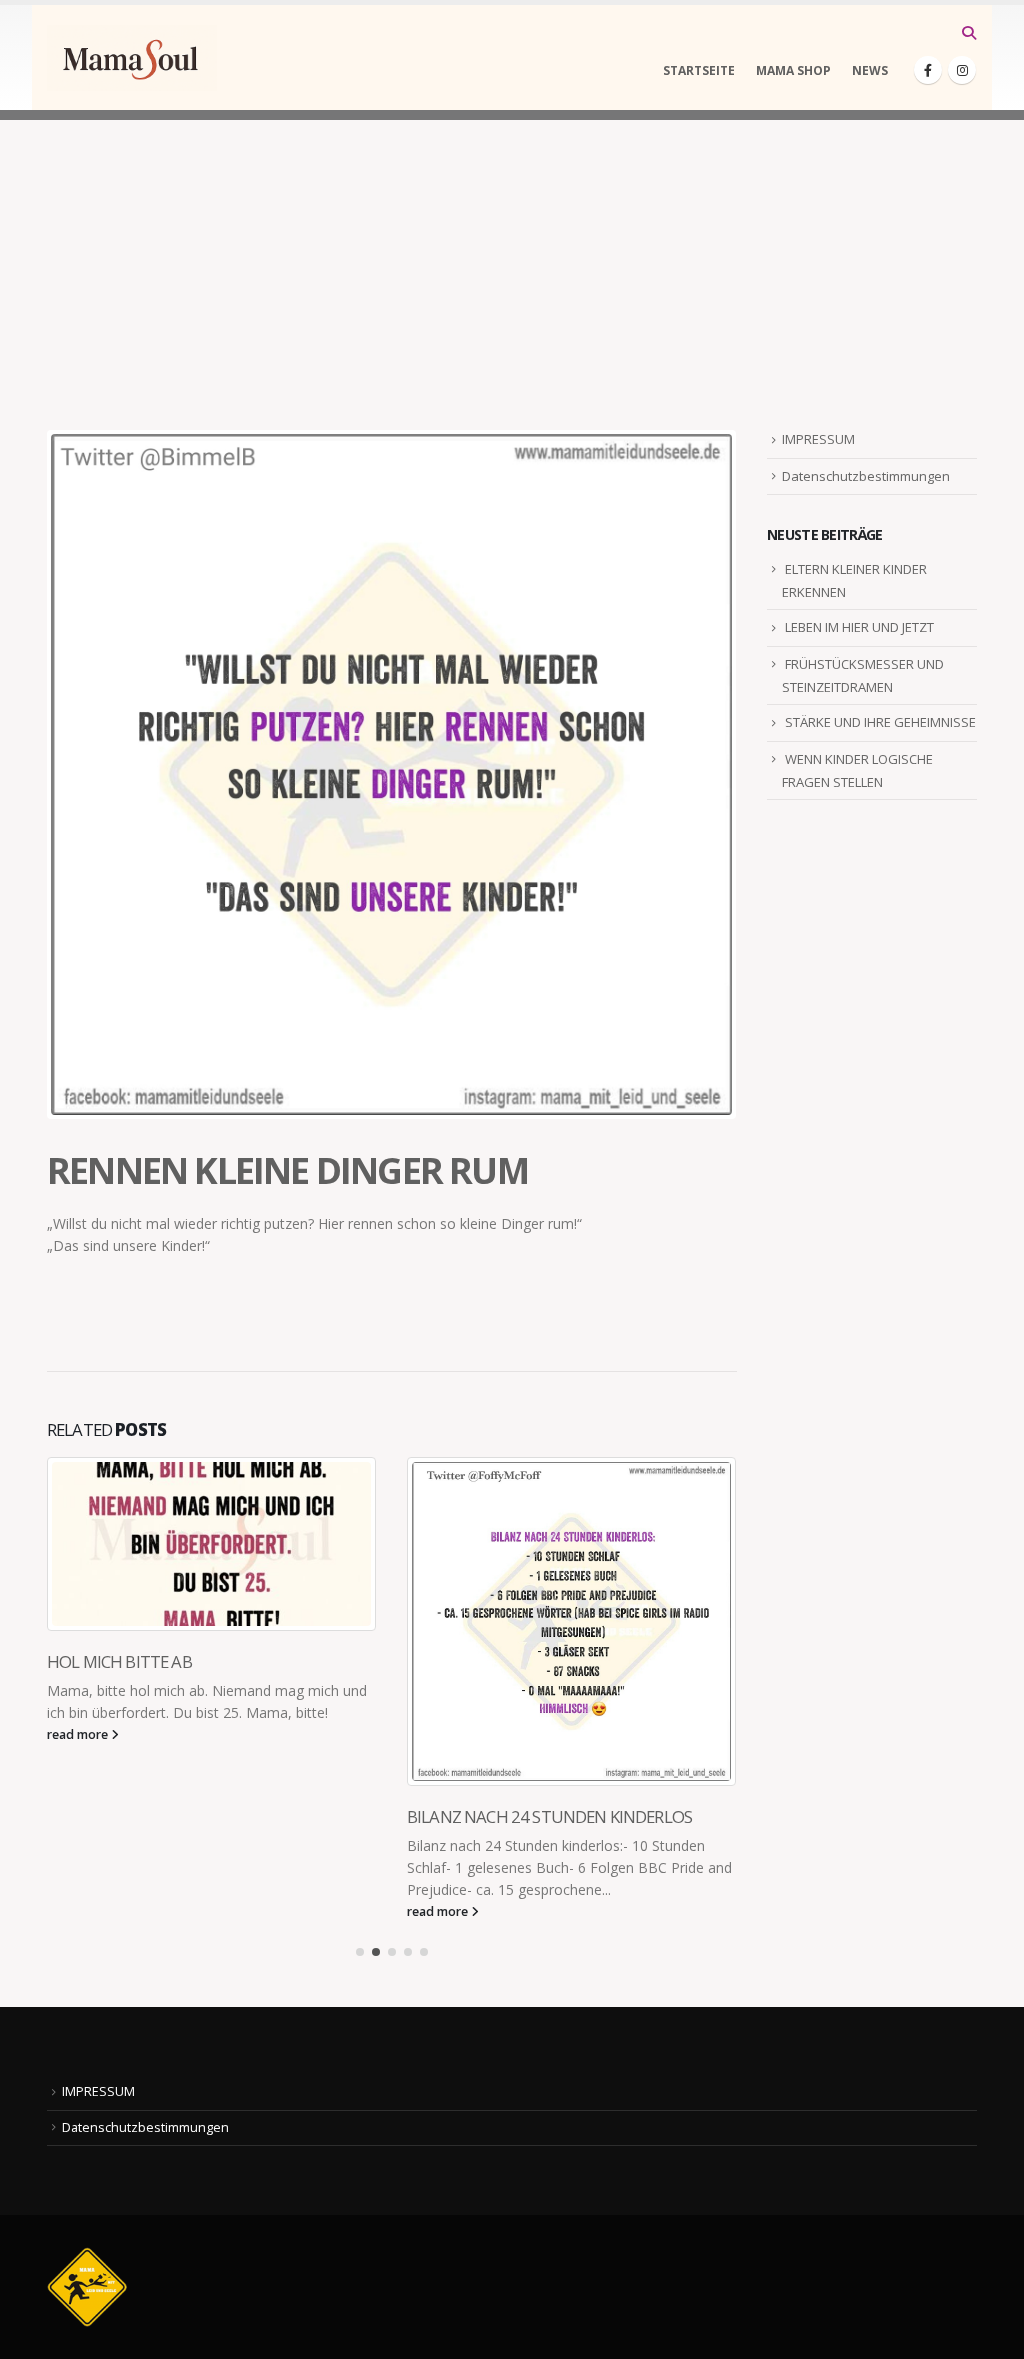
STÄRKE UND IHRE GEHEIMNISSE (880, 722)
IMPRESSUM (818, 439)
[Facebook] (928, 70)
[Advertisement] (512, 260)
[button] (968, 33)
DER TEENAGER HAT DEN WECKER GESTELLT (565, 1816)
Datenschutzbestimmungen (866, 476)
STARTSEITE (699, 70)
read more (79, 1911)
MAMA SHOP (793, 70)
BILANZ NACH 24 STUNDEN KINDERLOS (189, 1816)
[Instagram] (962, 70)
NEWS (870, 70)
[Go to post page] (212, 1621)
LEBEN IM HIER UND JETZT (859, 627)
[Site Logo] (132, 58)
